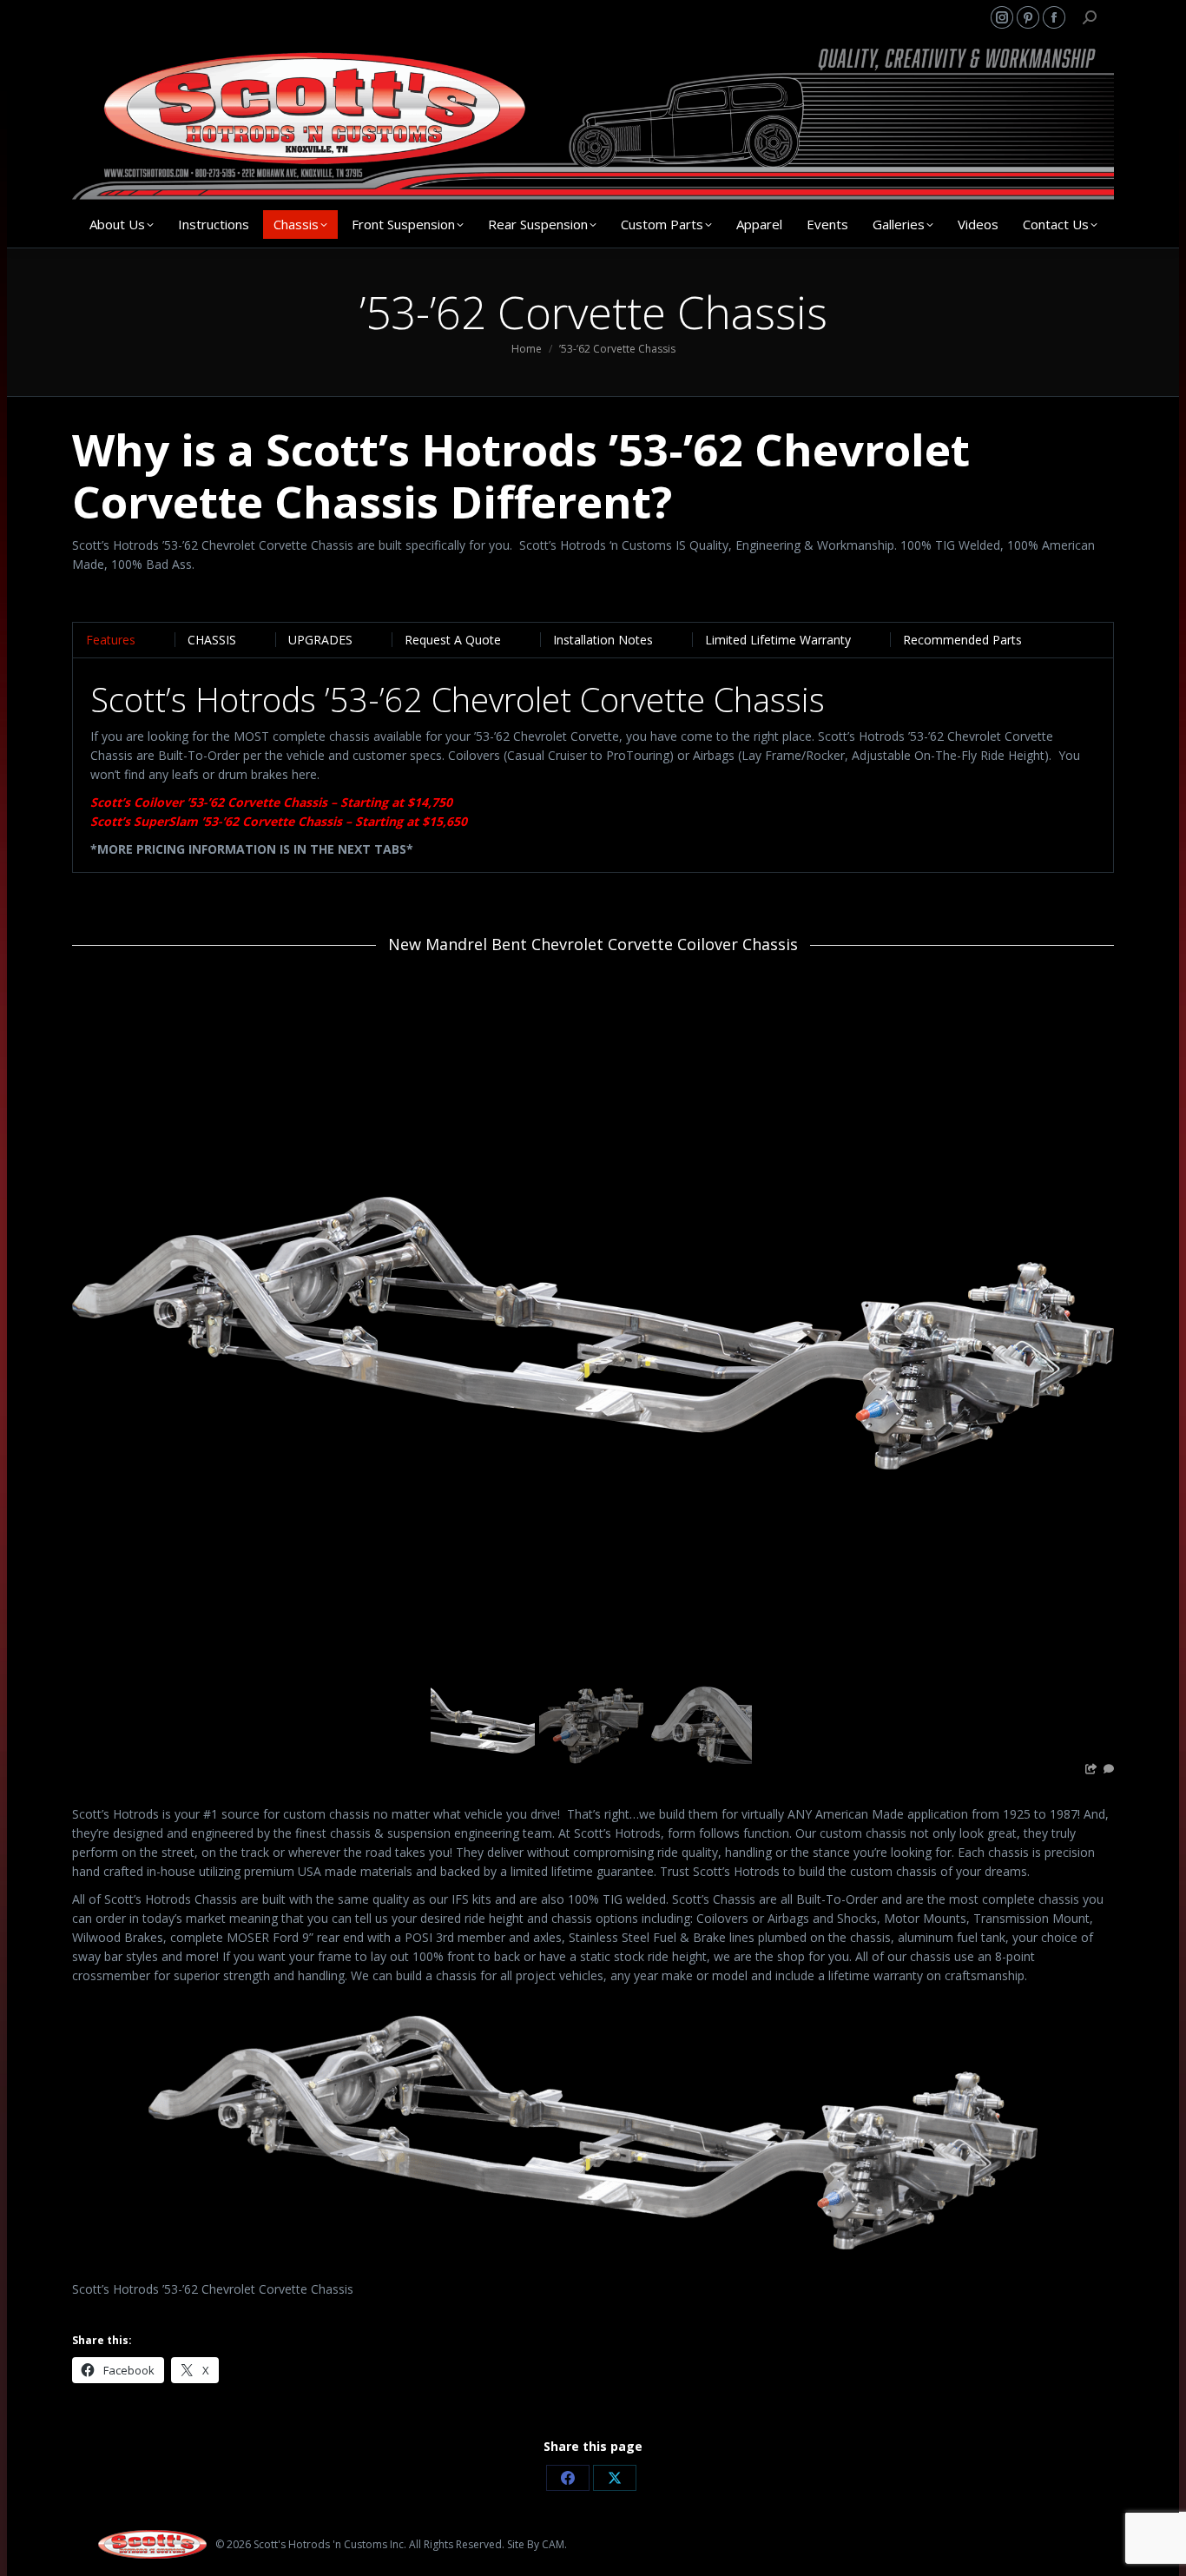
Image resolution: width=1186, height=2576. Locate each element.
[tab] (111, 640)
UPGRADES (320, 640)
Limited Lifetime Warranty (778, 640)
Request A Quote (453, 640)
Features (111, 640)
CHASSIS (212, 640)
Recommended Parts (962, 640)
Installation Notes (603, 640)
